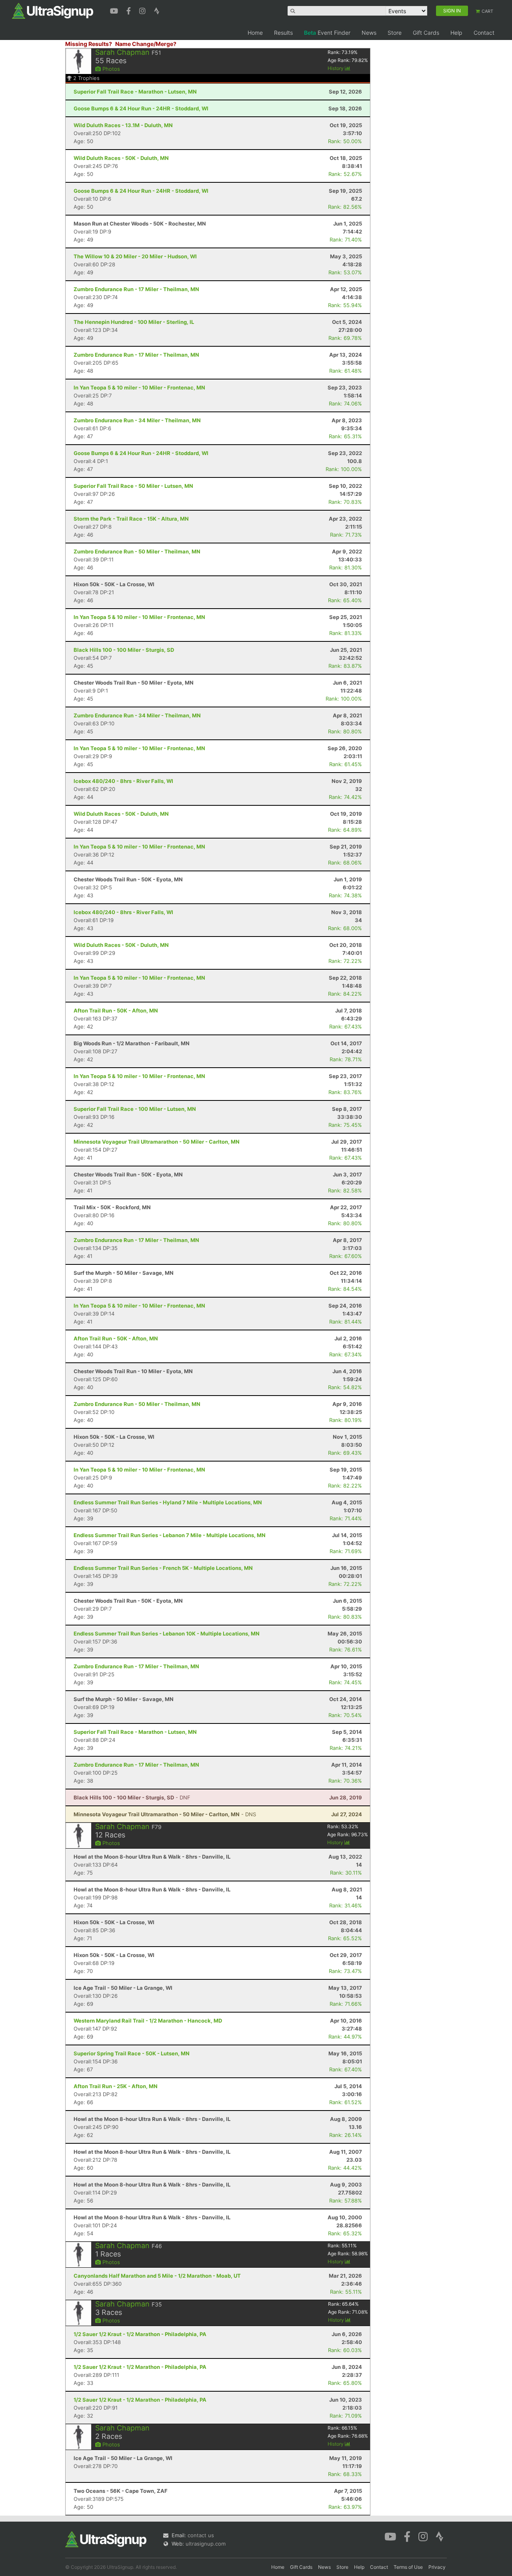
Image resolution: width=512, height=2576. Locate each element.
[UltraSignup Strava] (157, 10)
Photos (110, 69)
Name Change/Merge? (146, 44)
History (336, 68)
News (369, 33)
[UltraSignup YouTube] (115, 10)
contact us (201, 2535)
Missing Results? (89, 44)
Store (395, 33)
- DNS (165, 1814)
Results (283, 33)
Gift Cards (426, 33)
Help (456, 33)
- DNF (132, 1797)
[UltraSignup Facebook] (130, 10)
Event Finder (327, 33)
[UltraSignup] (53, 10)
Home (255, 33)
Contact (484, 33)
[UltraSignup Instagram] (143, 10)
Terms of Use (408, 2567)
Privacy (437, 2567)
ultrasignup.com (206, 2544)
